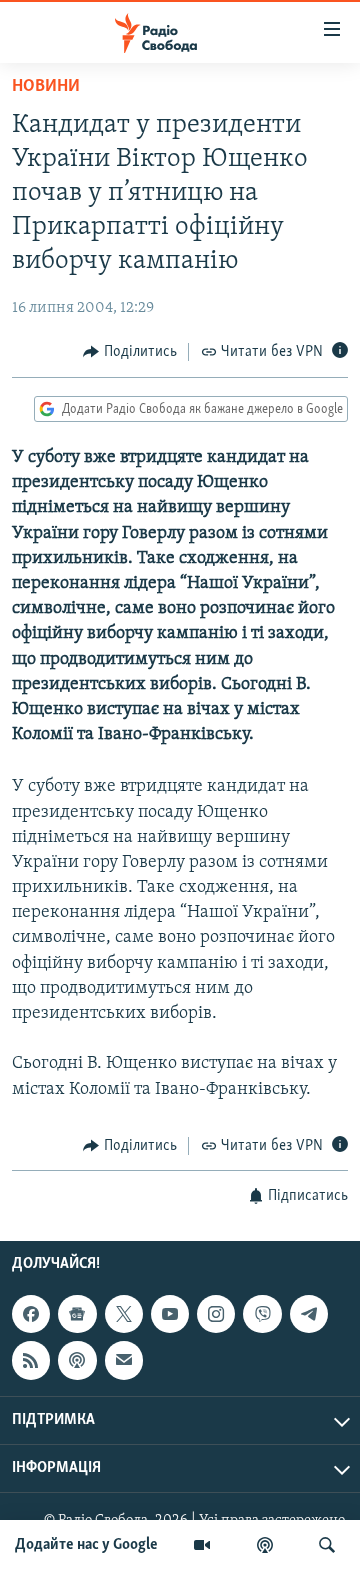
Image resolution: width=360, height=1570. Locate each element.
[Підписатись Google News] (77, 1314)
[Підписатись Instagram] (216, 1314)
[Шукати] (327, 1545)
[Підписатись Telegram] (309, 1314)
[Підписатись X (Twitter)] (124, 1314)
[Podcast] (77, 1361)
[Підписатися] (124, 1361)
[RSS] (31, 1361)
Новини (46, 87)
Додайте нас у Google (86, 1545)
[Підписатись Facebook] (31, 1314)
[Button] (130, 352)
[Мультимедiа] (202, 1545)
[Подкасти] (265, 1545)
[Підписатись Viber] (262, 1314)
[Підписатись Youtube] (170, 1314)
